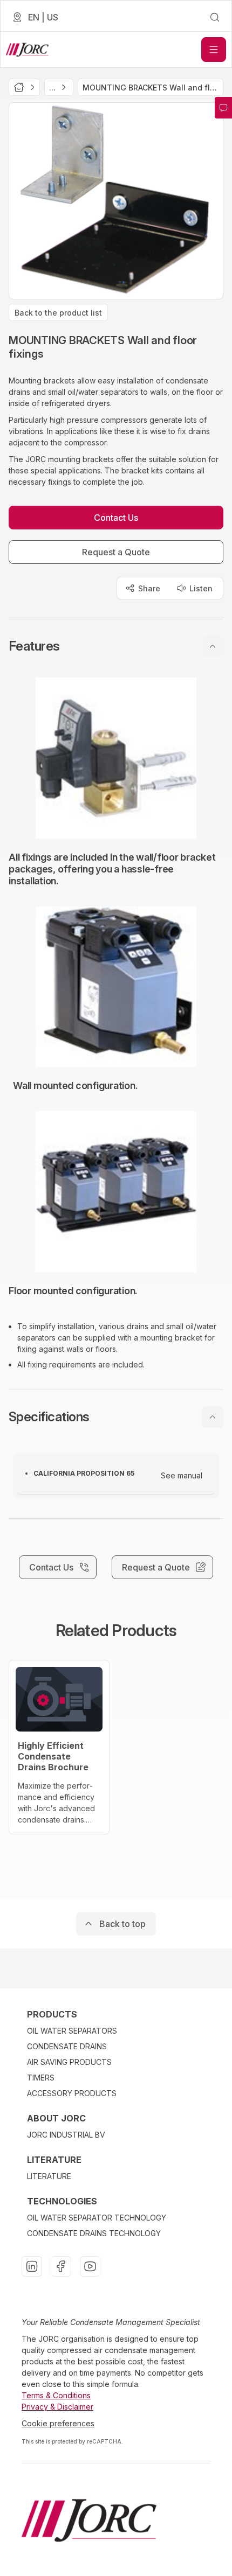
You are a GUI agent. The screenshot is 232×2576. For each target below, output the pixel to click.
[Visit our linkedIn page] (32, 2266)
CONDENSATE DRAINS (67, 2046)
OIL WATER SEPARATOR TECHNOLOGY (97, 2218)
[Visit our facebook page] (61, 2266)
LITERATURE (49, 2176)
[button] (116, 646)
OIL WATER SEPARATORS (72, 2031)
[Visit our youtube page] (90, 2266)
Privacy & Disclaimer (57, 2407)
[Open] (214, 50)
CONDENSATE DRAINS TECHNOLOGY (94, 2233)
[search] (215, 17)
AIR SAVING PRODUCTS (69, 2062)
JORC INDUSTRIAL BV (66, 2135)
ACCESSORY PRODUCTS (72, 2093)
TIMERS (41, 2078)
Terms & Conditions (56, 2395)
